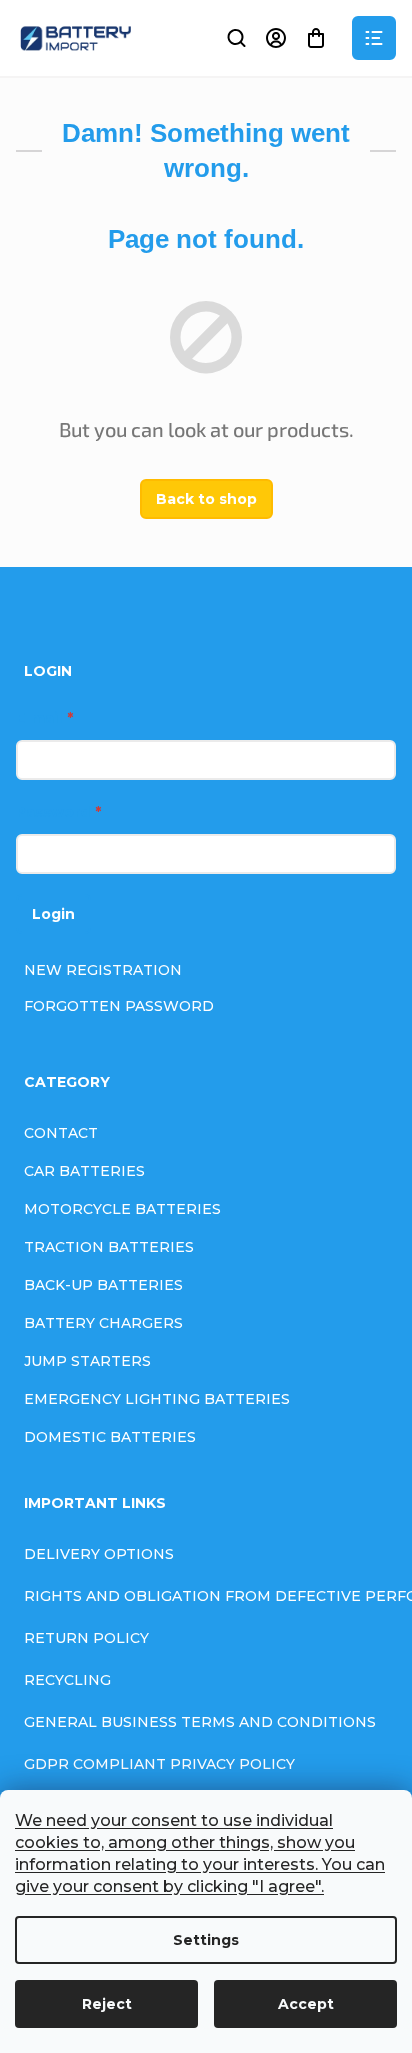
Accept (306, 2004)
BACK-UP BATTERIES (103, 1285)
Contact (61, 1133)
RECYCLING (67, 1680)
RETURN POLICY (86, 1638)
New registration (103, 970)
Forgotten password (119, 1006)
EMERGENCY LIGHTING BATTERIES (157, 1399)
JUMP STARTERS (87, 1361)
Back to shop (206, 499)
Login (53, 914)
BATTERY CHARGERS (103, 1323)
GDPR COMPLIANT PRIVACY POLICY (159, 1764)
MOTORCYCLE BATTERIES (122, 1209)
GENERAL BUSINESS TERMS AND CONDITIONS (200, 1722)
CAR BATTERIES (84, 1171)
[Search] (236, 38)
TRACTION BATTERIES (109, 1247)
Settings (206, 1940)
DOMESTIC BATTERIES (110, 1437)
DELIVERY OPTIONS (99, 1554)
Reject (107, 2004)
